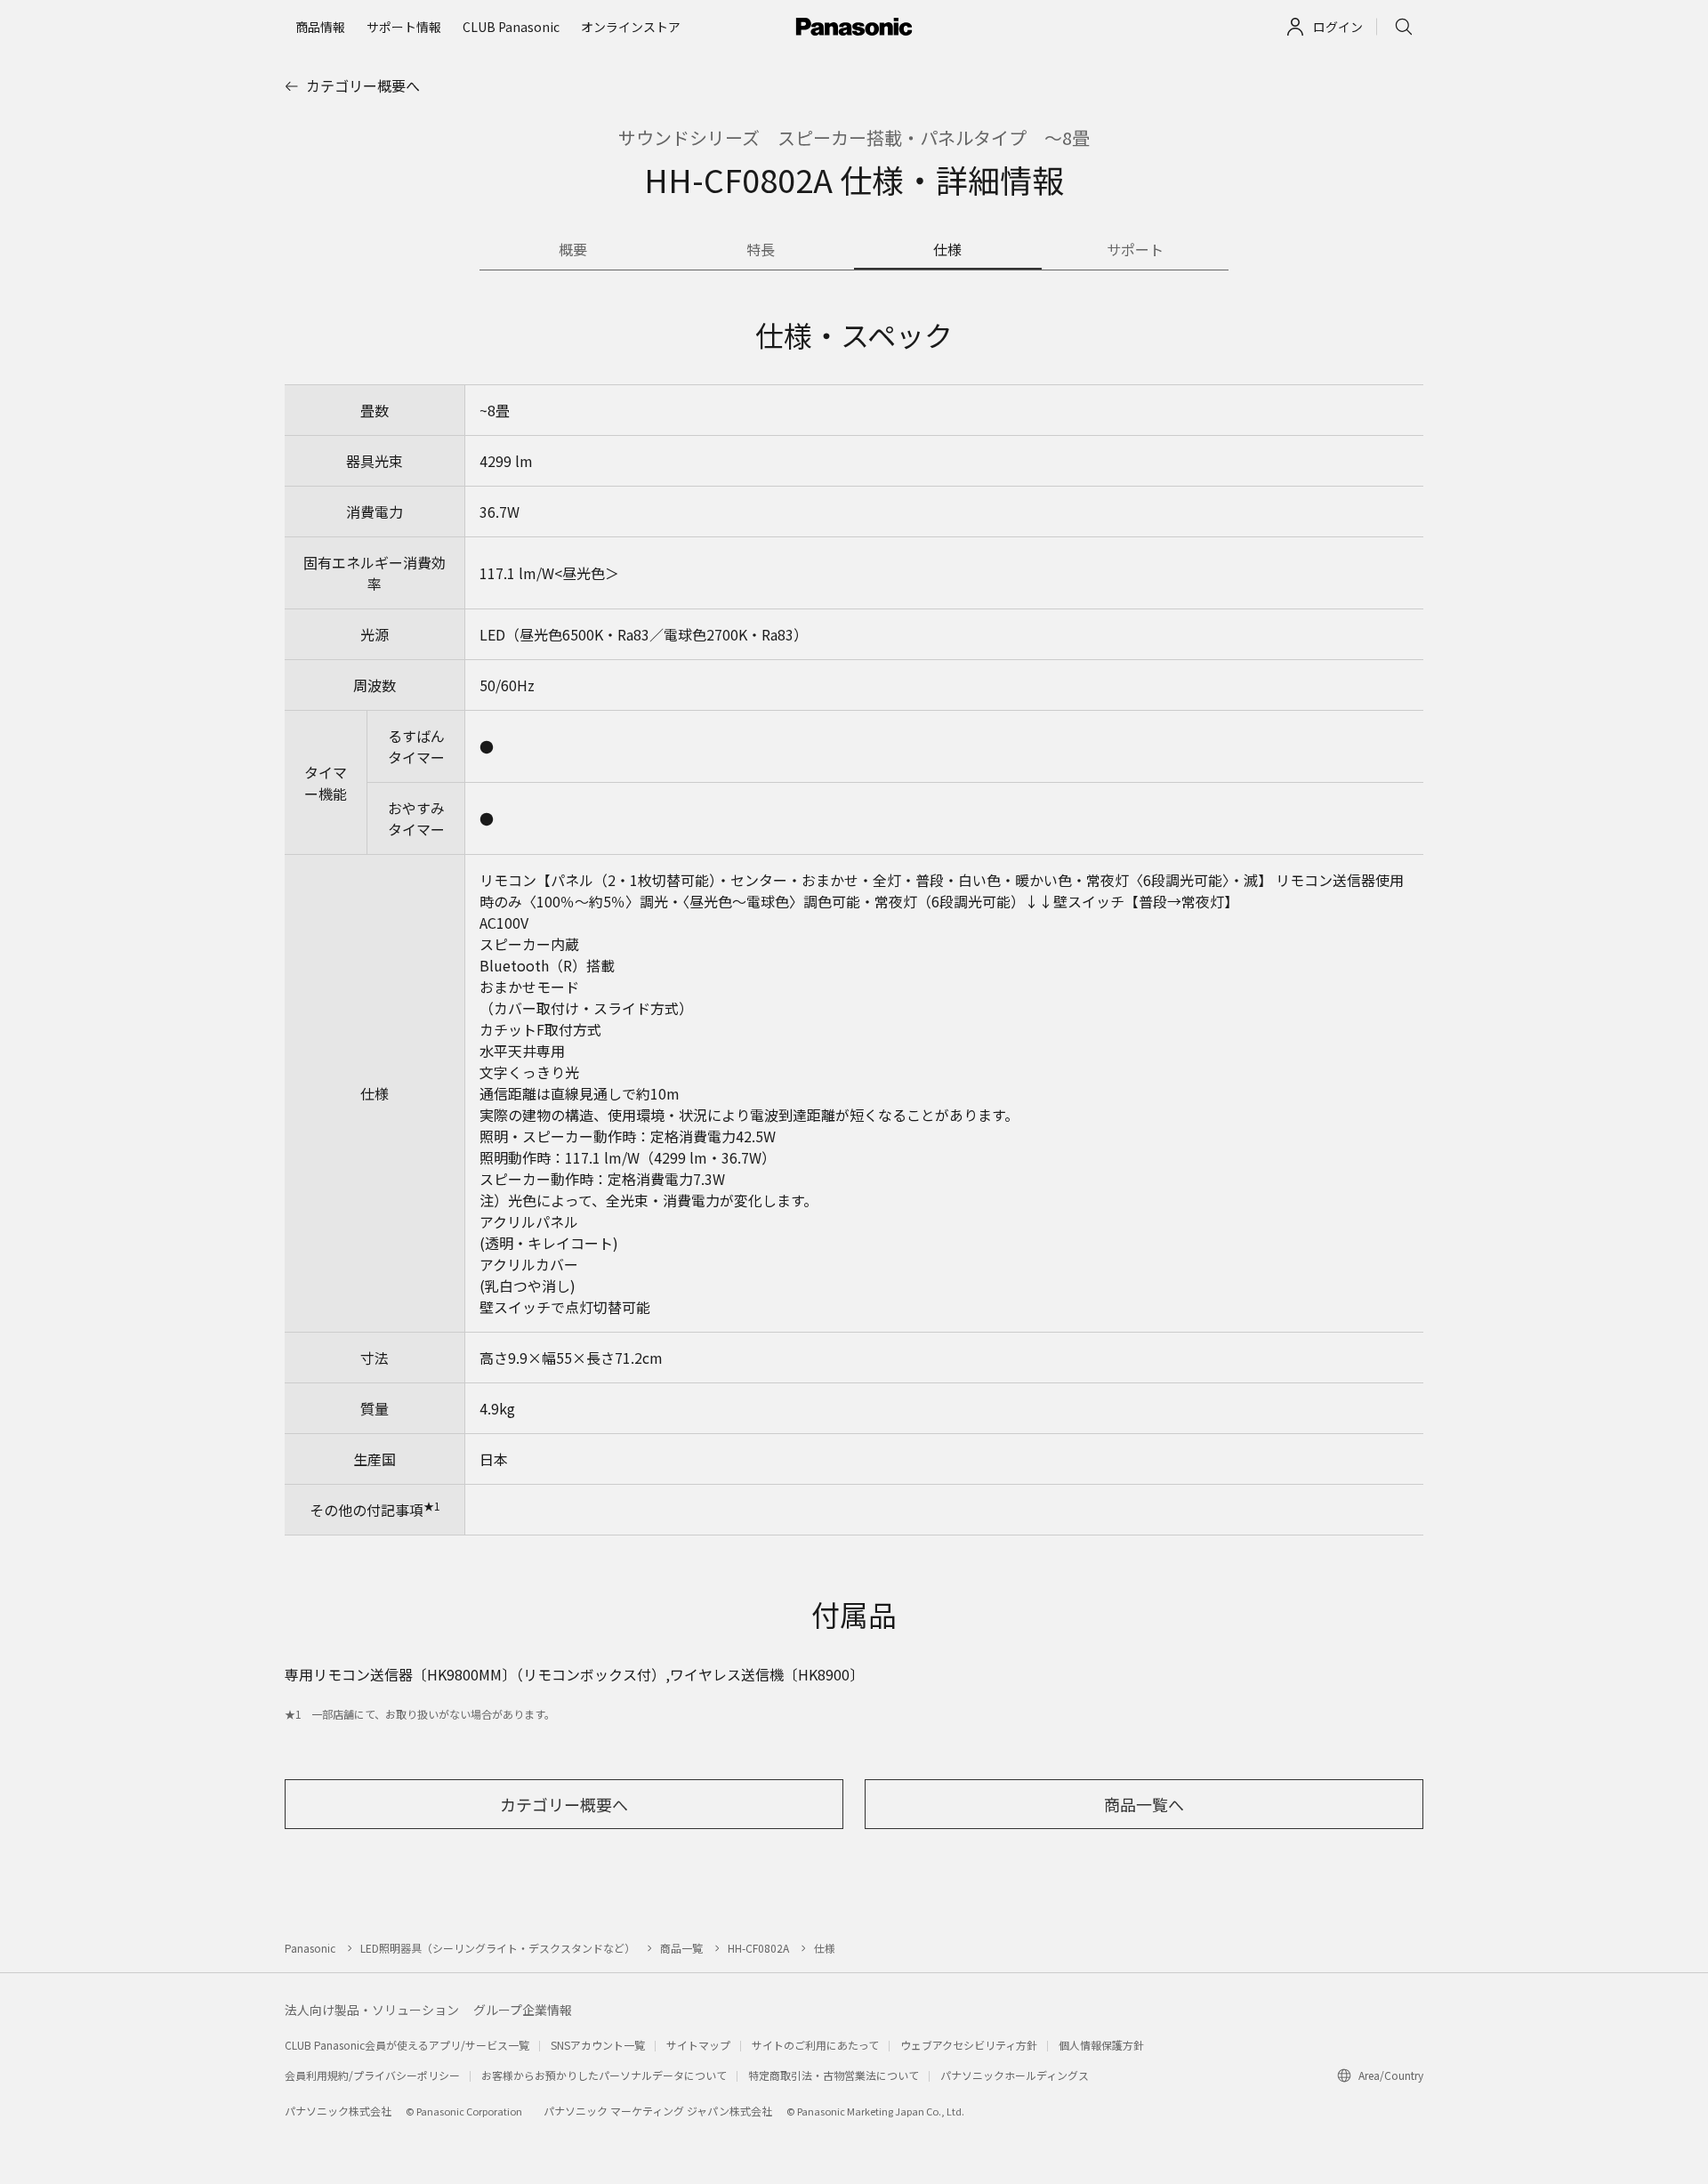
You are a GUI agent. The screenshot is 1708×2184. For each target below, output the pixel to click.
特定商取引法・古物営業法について (834, 2075)
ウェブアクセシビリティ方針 (969, 2045)
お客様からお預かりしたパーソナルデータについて (604, 2075)
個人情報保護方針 (1101, 2045)
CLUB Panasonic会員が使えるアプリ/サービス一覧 (407, 2045)
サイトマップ (698, 2045)
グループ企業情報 (523, 2010)
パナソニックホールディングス (1015, 2075)
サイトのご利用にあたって (815, 2045)
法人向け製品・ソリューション (372, 2010)
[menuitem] (320, 27)
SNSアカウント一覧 (598, 2045)
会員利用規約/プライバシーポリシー (372, 2075)
